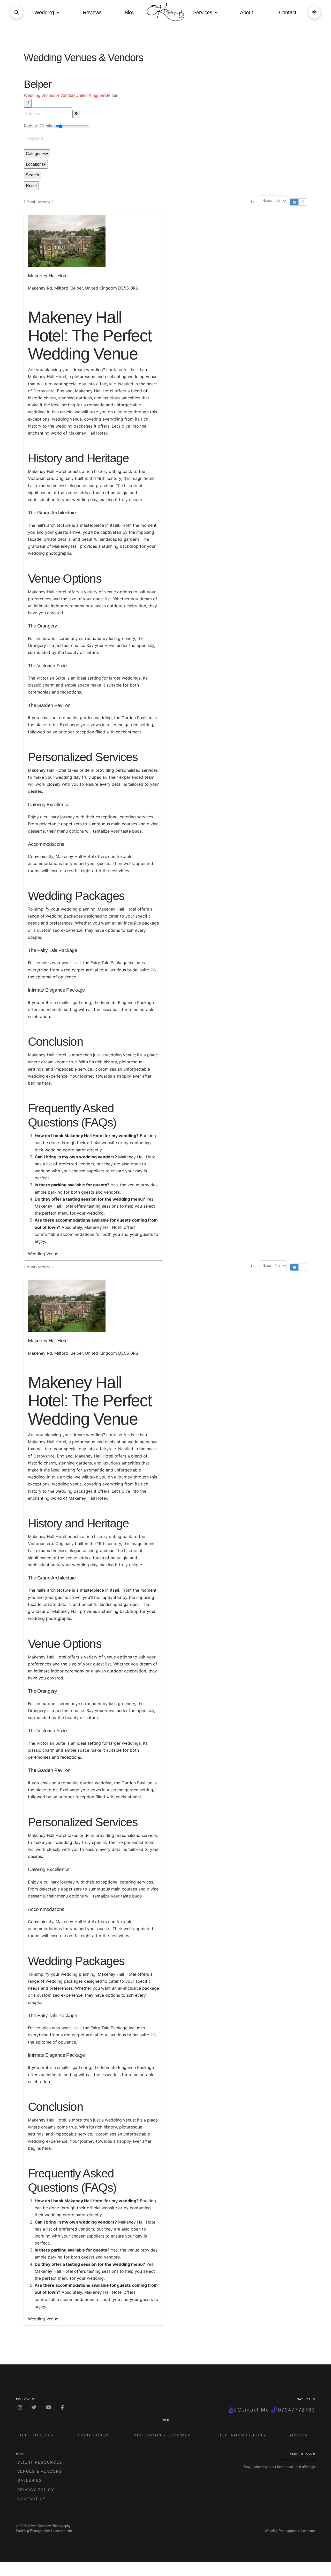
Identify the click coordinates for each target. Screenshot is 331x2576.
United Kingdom (90, 95)
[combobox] (50, 139)
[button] (17, 12)
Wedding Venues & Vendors (50, 95)
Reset (31, 186)
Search (32, 175)
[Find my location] (76, 114)
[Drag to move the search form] (28, 103)
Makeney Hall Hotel (48, 276)
